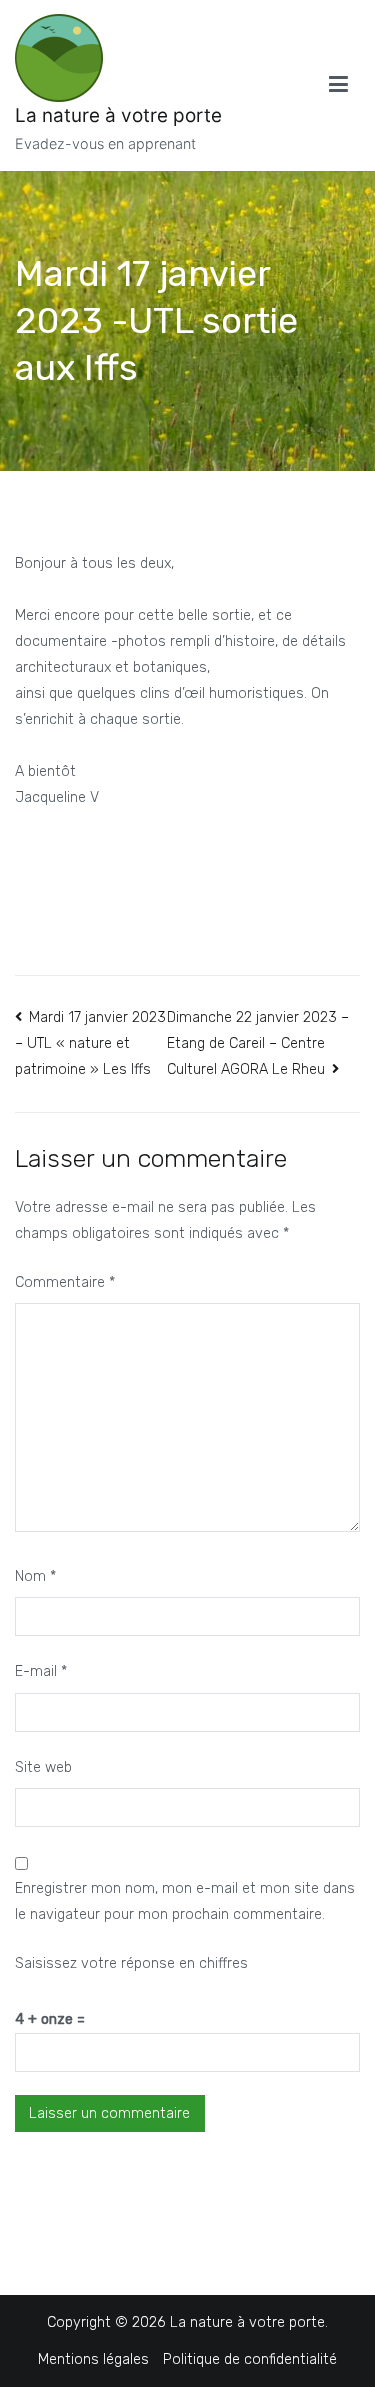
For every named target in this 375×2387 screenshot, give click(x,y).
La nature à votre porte (118, 115)
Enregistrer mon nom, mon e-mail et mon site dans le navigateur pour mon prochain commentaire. (185, 1901)
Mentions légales (93, 2359)
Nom (35, 1576)
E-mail (41, 1671)
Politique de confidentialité (250, 2359)
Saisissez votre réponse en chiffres (131, 1963)
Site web (43, 1767)
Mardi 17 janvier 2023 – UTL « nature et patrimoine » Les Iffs (90, 1044)
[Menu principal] (338, 85)
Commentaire (65, 1282)
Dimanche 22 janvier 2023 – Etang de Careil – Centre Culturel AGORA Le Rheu (258, 1043)
